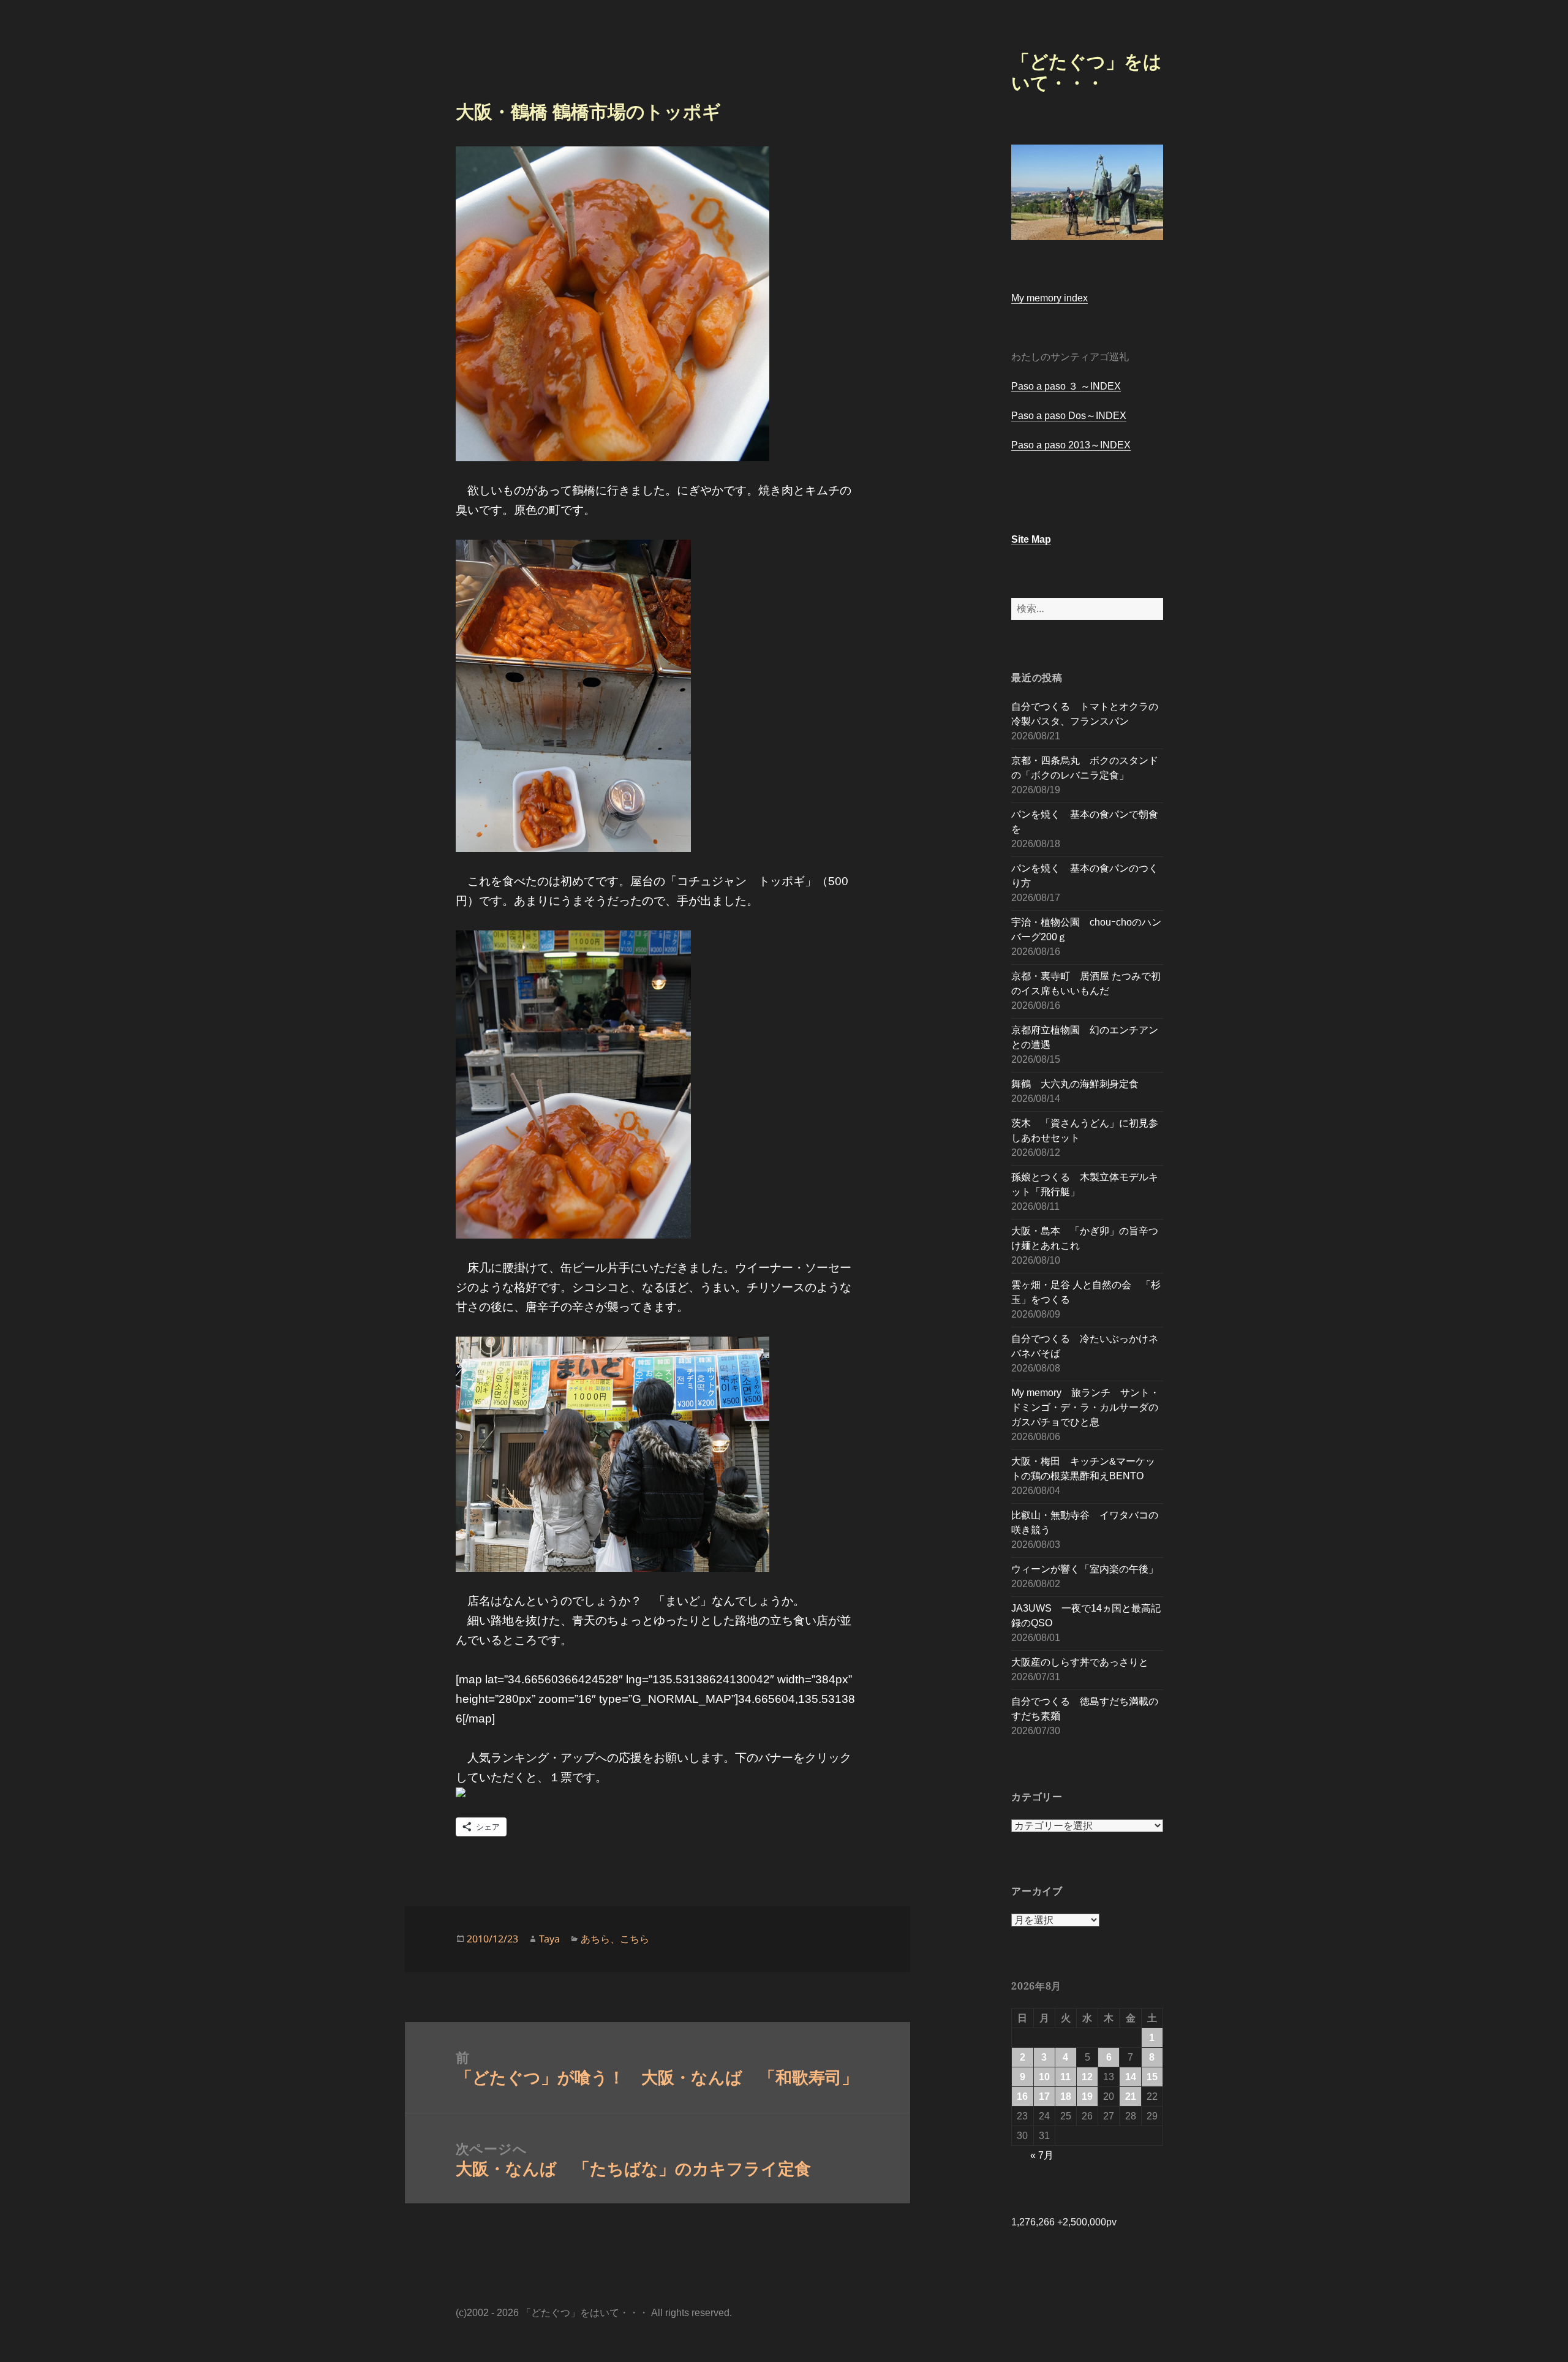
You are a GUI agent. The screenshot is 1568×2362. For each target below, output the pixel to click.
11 (1065, 2077)
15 (1152, 2077)
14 (1131, 2077)
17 (1044, 2096)
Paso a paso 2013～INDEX (1071, 445)
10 (1044, 2077)
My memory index (1050, 298)
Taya (549, 1939)
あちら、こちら (615, 1939)
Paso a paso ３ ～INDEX (1066, 386)
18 (1066, 2096)
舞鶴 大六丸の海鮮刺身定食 (1075, 1084)
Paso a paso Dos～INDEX (1069, 416)
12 (1087, 2077)
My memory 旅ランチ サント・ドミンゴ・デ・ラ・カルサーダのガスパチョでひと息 (1085, 1407)
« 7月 (1042, 2155)
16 (1022, 2096)
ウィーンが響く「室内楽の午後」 (1085, 1569)
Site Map (1031, 539)
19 (1087, 2096)
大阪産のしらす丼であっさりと (1080, 1662)
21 (1131, 2096)
